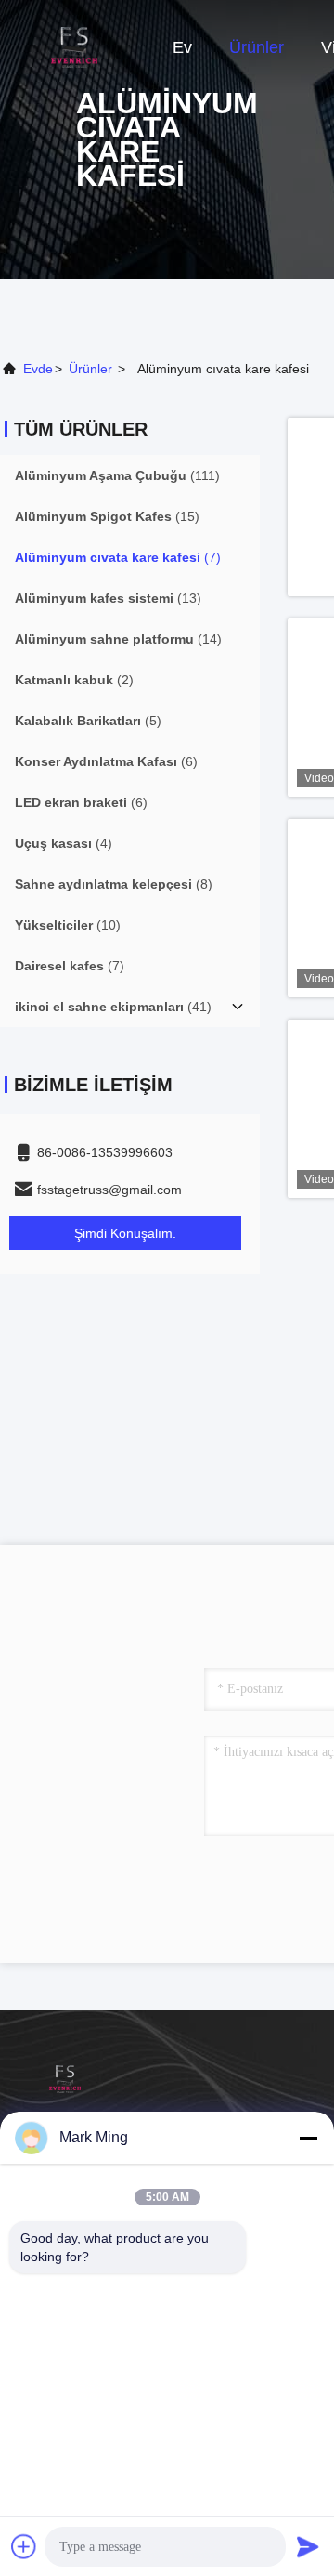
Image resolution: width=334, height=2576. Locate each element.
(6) (106, 761)
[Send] (308, 2546)
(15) (107, 516)
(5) (88, 721)
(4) (64, 843)
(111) (117, 475)
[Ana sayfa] (74, 46)
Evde (38, 369)
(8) (114, 884)
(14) (118, 639)
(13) (108, 598)
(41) (113, 1007)
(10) (68, 925)
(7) (118, 557)
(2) (74, 680)
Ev (182, 47)
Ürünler (257, 47)
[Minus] (308, 2138)
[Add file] (24, 2546)
